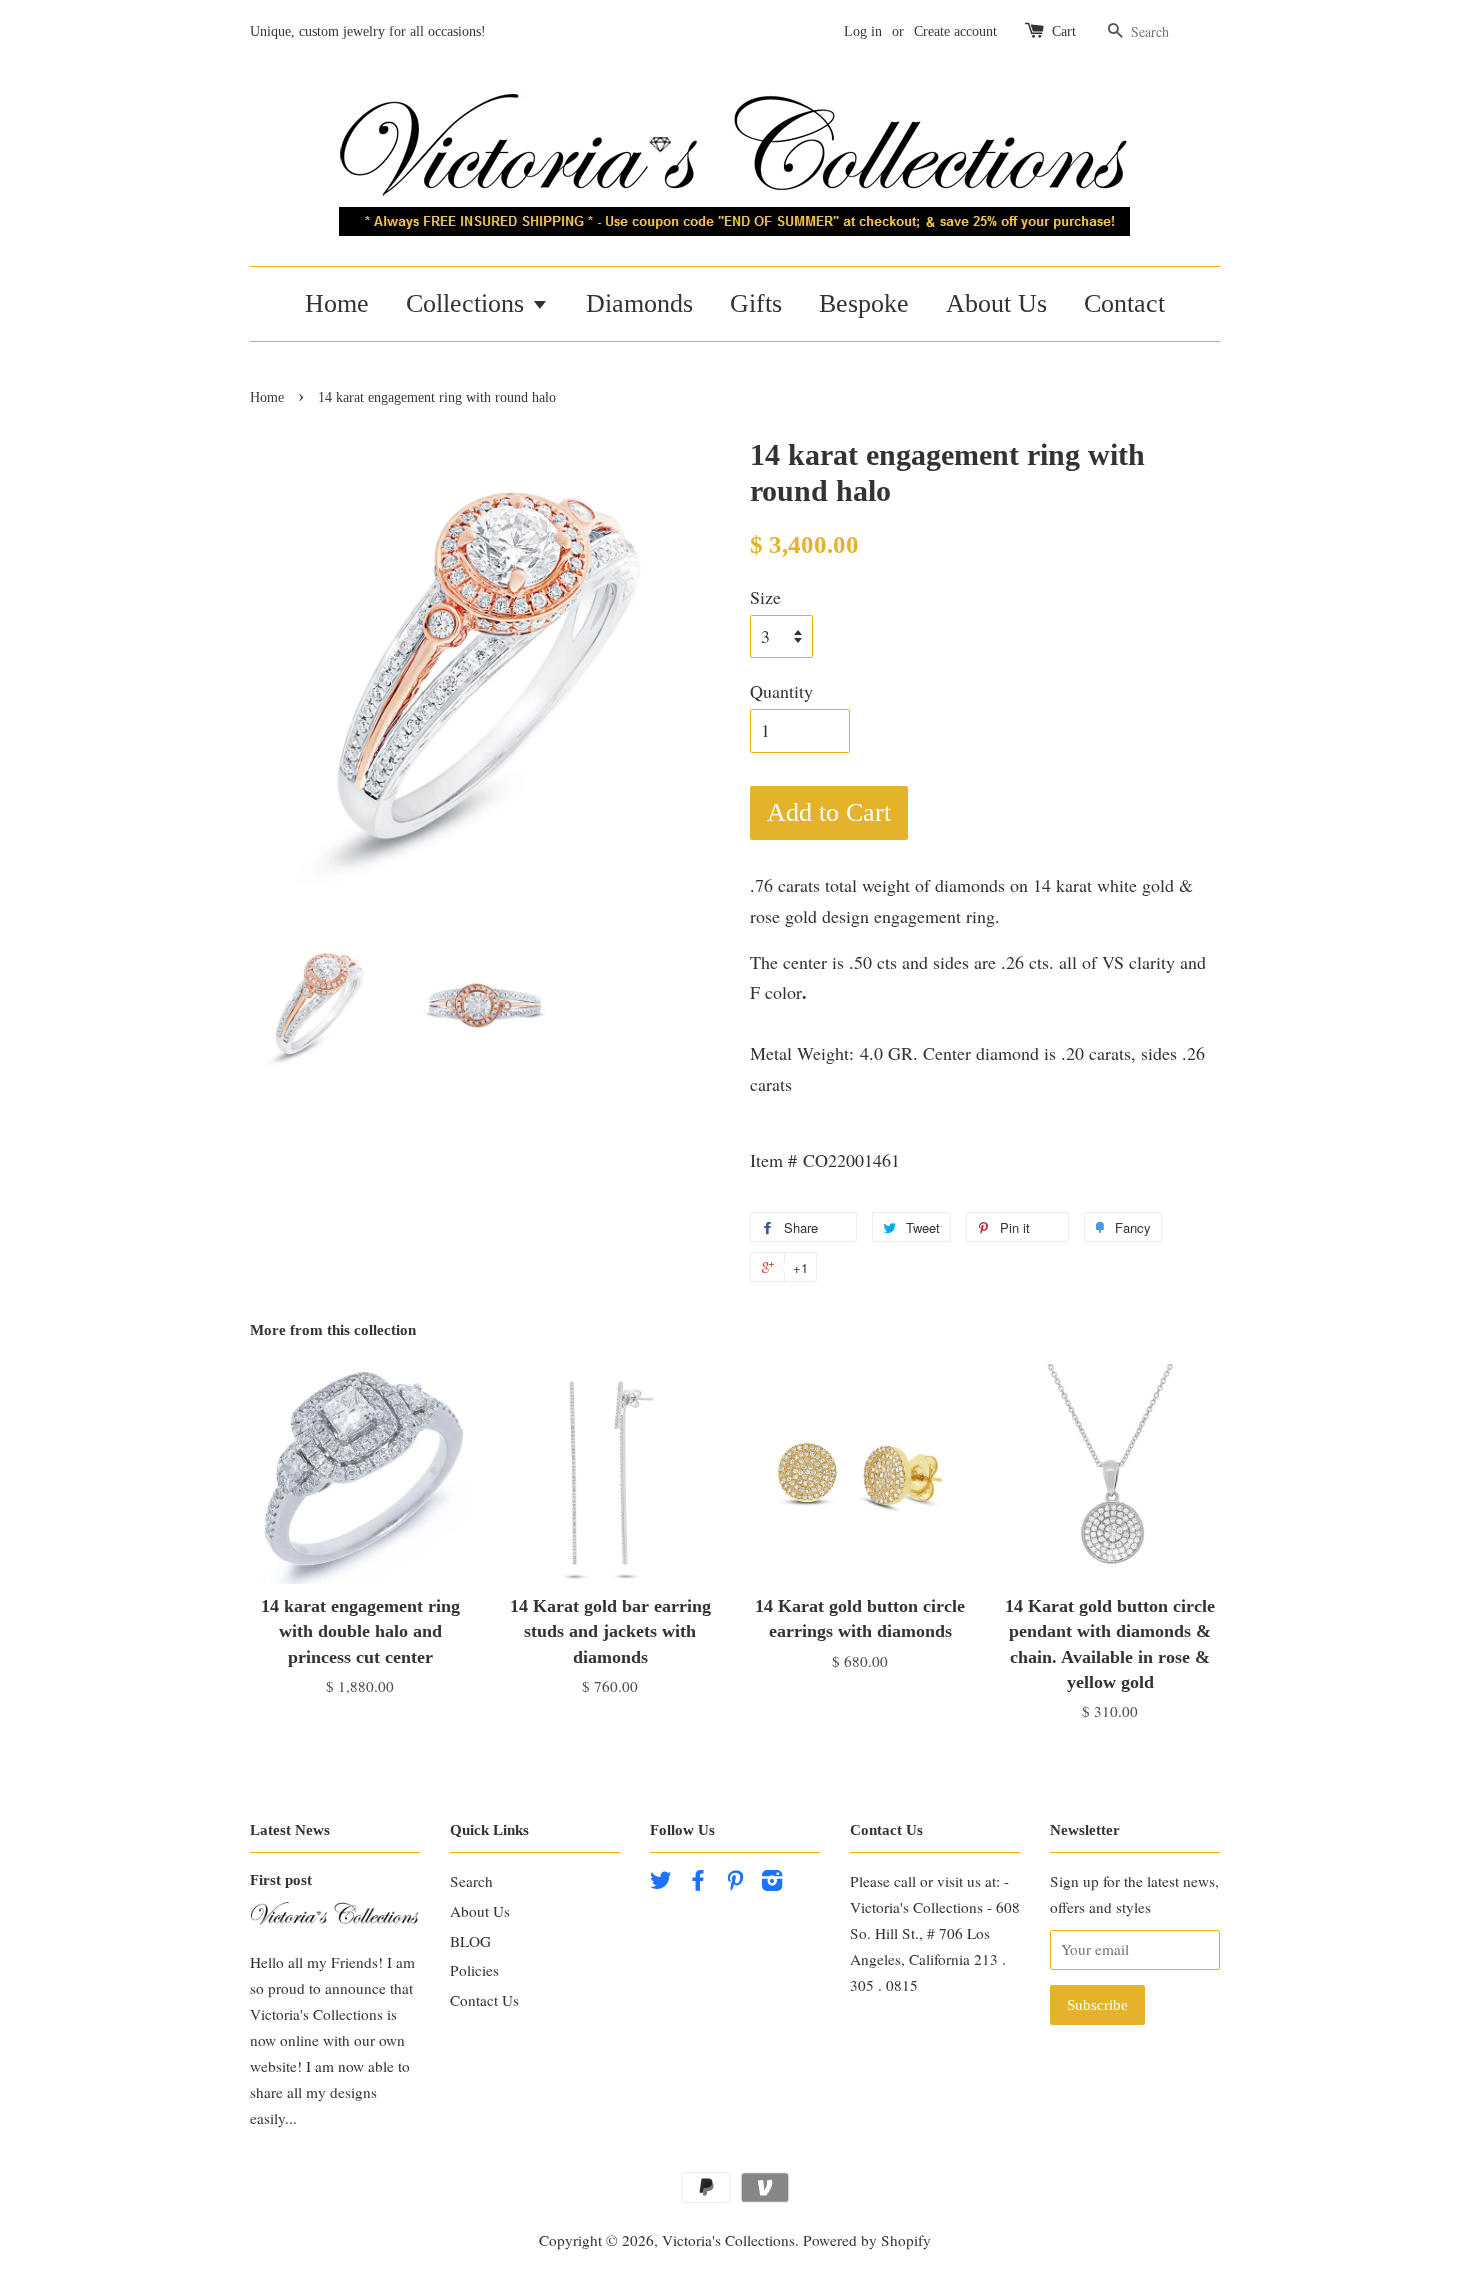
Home (337, 303)
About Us (996, 303)
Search (471, 1881)
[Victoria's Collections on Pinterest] (735, 1883)
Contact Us (484, 2000)
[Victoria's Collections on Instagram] (772, 1883)
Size (765, 597)
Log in (863, 31)
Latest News (290, 1830)
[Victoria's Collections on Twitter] (661, 1883)
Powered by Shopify (867, 2240)
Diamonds (639, 303)
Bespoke (864, 303)
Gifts (756, 303)
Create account (955, 31)
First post (281, 1879)
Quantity (781, 691)
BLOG (470, 1941)
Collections (468, 303)
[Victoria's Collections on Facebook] (698, 1883)
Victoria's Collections (728, 2240)
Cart (1064, 31)
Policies (474, 1970)
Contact (1124, 303)
